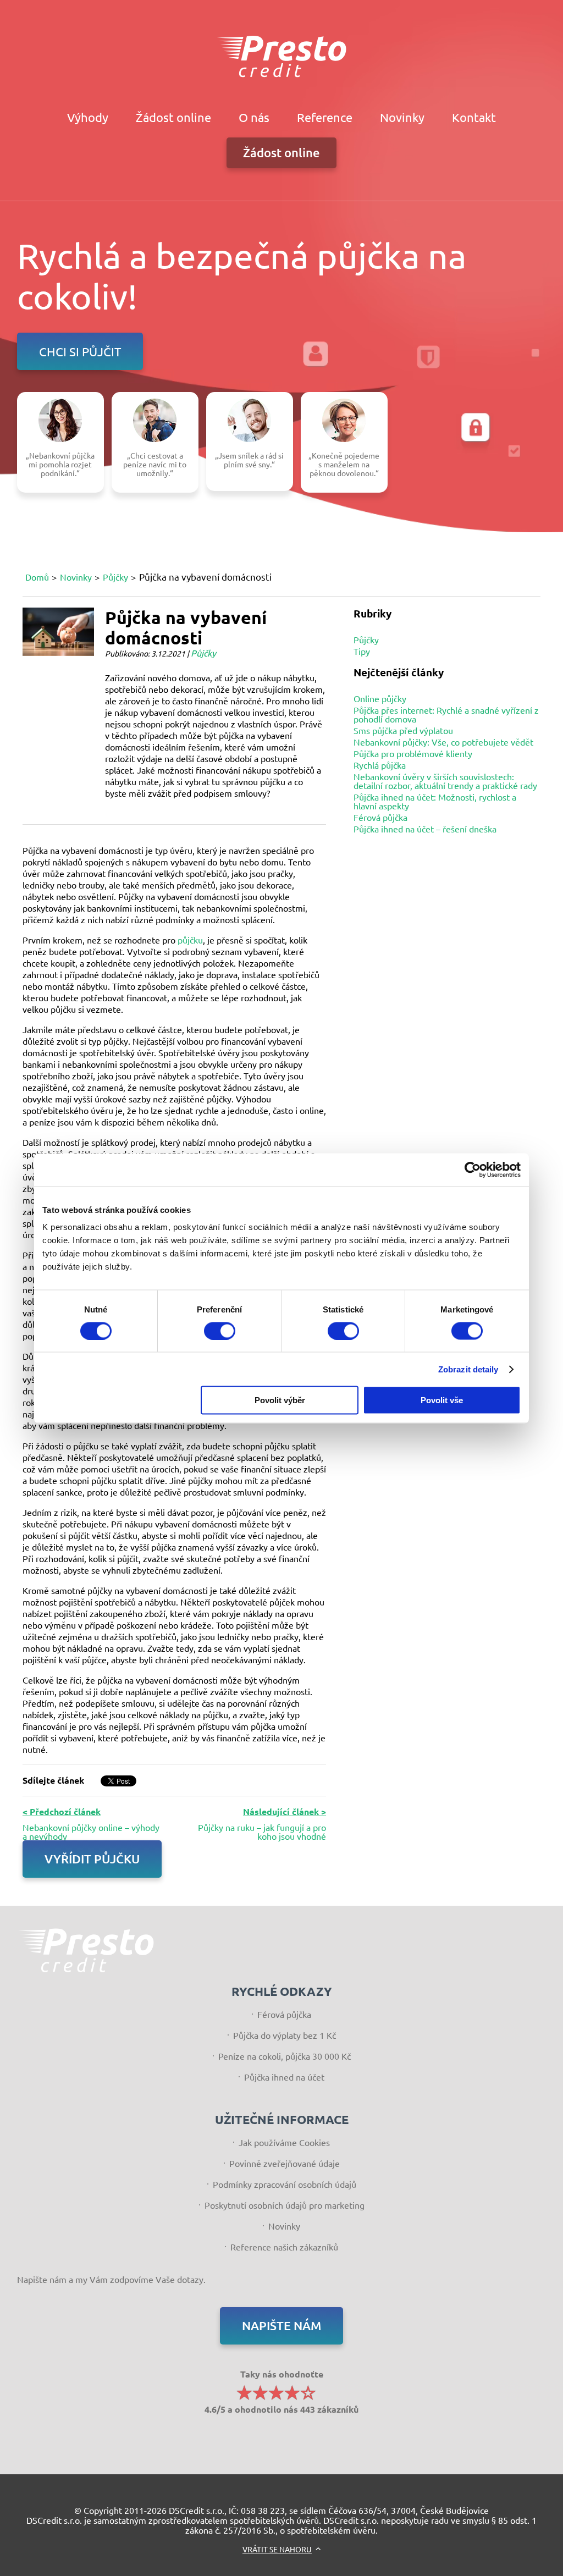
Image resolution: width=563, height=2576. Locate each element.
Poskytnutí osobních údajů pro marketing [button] (285, 2205)
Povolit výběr (280, 1400)
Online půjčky (380, 698)
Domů (37, 577)
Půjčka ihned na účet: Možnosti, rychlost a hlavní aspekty (435, 801)
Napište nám (281, 2326)
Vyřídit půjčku (92, 1859)
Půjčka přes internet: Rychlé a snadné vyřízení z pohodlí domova (446, 714)
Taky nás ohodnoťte (281, 2391)
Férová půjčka (380, 817)
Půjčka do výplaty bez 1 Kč (285, 2035)
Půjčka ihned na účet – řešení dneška (425, 829)
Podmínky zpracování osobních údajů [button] (285, 2184)
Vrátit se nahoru (277, 2549)
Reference (325, 117)
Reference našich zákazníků (284, 2247)
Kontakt (474, 117)
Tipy (362, 651)
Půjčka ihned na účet (284, 2077)
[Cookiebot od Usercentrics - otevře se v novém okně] (473, 1170)
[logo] (281, 56)
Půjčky (115, 577)
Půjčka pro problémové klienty (413, 753)
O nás (254, 117)
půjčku (190, 940)
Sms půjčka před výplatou (403, 730)
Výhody (88, 117)
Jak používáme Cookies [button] (284, 2142)
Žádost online (173, 117)
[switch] (220, 1331)
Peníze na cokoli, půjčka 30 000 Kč (285, 2056)
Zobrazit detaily (468, 1369)
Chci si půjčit (80, 351)
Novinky (402, 117)
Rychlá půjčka (380, 765)
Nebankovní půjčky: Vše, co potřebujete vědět (443, 742)
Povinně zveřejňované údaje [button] (285, 2163)
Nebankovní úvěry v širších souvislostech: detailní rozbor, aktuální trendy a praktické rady (445, 781)
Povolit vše (442, 1400)
